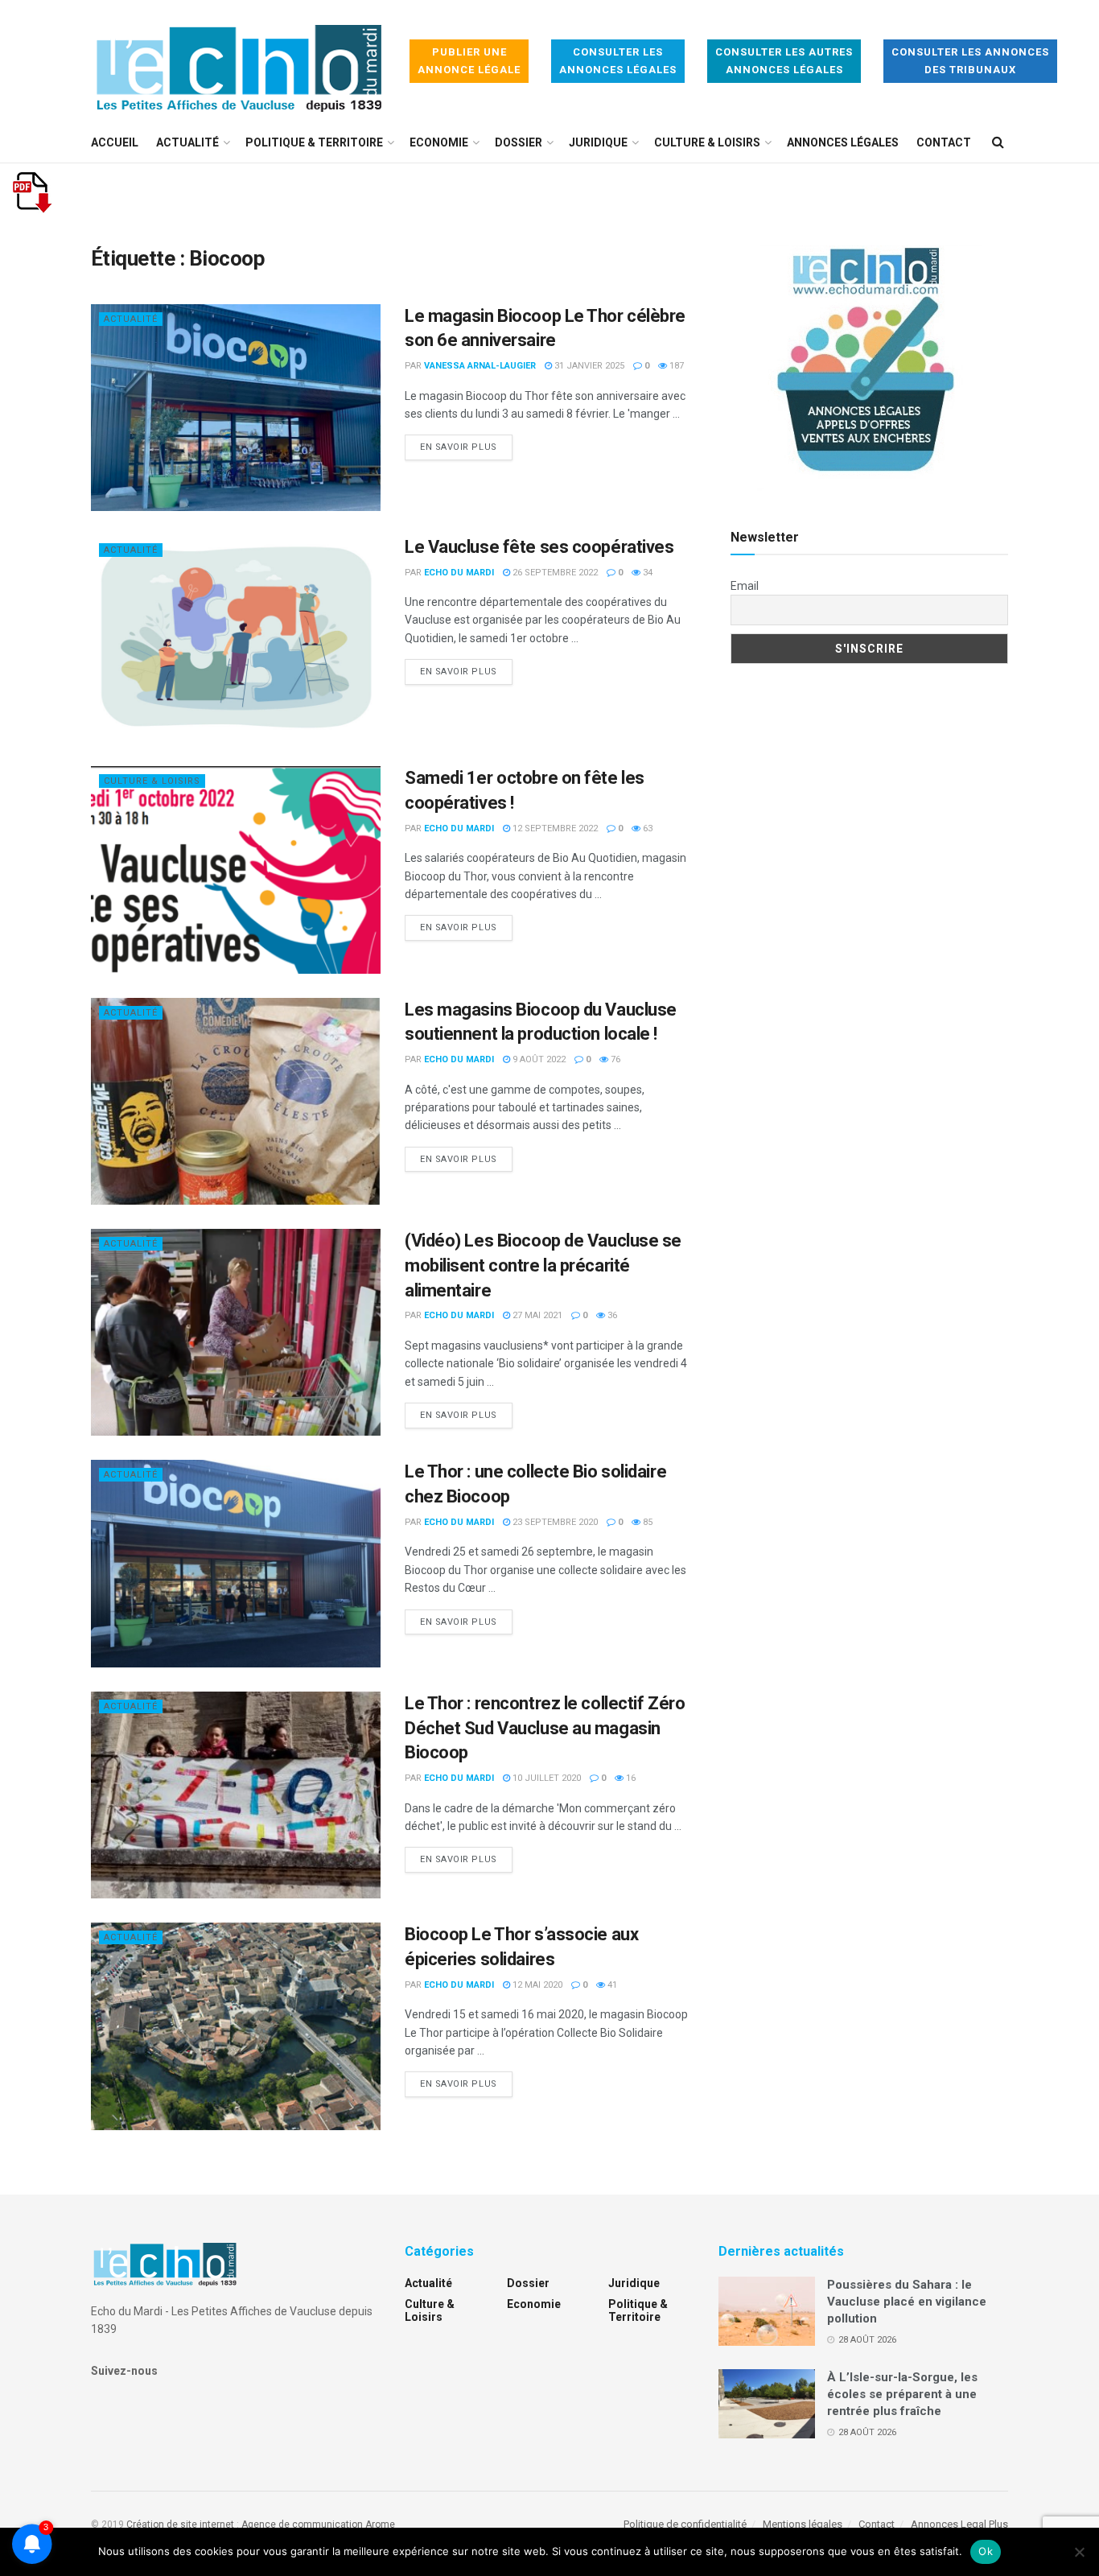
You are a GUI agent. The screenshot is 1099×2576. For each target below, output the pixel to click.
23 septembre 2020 (554, 1522)
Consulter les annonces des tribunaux (970, 61)
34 (646, 573)
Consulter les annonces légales (618, 61)
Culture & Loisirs (707, 142)
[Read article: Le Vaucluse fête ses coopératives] (236, 639)
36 (611, 1315)
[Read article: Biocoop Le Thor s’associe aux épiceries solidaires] (236, 2026)
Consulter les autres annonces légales (784, 61)
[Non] (1079, 2552)
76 (614, 1059)
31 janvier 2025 (588, 366)
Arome (380, 2524)
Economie (439, 142)
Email (745, 586)
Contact (944, 142)
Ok (986, 2551)
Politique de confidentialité (685, 2524)
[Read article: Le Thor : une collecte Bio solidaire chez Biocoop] (236, 1563)
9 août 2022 (538, 1059)
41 (611, 1985)
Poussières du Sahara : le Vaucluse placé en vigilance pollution (907, 2302)
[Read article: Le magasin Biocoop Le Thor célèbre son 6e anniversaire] (236, 408)
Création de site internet (180, 2524)
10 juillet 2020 (545, 1778)
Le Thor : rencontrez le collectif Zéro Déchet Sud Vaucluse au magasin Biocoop (545, 1728)
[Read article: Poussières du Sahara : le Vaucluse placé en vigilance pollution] (767, 2311)
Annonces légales (843, 142)
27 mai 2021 (536, 1315)
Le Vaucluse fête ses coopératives (539, 547)
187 (675, 366)
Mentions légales (803, 2524)
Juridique (598, 142)
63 (646, 828)
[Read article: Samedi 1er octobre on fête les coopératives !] (236, 870)
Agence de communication (302, 2524)
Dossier (519, 142)
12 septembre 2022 (554, 828)
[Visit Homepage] (239, 62)
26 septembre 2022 (554, 573)
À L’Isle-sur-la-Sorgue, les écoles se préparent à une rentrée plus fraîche (902, 2394)
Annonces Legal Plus (959, 2524)
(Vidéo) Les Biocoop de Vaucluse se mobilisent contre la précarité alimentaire (543, 1265)
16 (630, 1778)
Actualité (187, 142)
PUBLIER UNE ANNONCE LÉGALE (469, 61)
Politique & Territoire (314, 142)
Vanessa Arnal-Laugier (480, 366)
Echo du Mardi (459, 573)
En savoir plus (466, 447)
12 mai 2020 (536, 1985)
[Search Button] (998, 142)
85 (646, 1522)
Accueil (115, 142)
